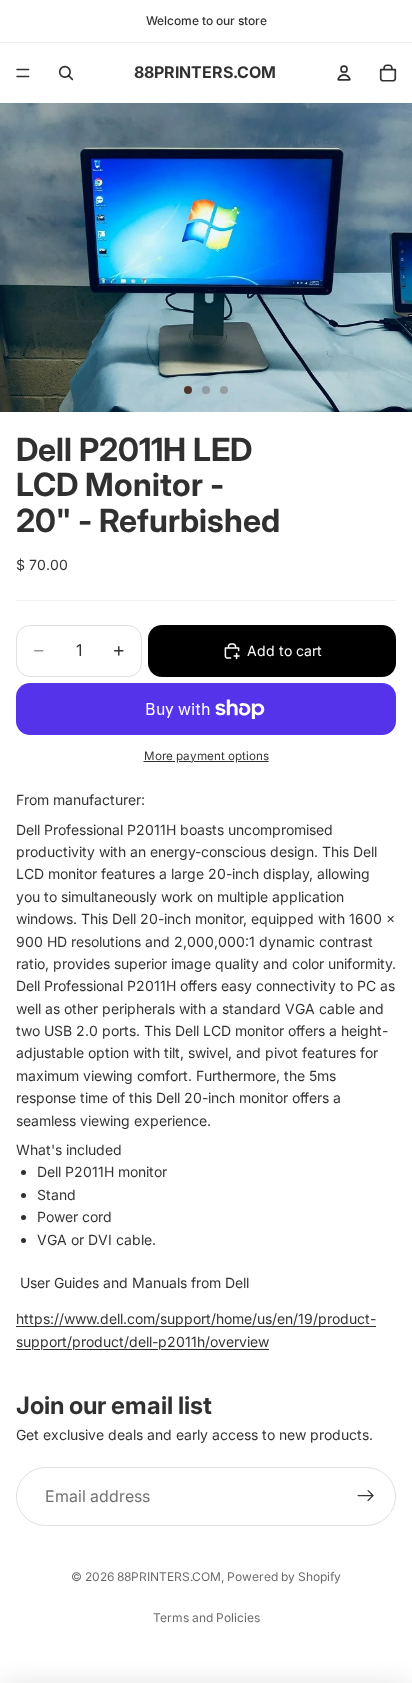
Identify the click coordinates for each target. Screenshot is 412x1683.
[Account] (344, 73)
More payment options (206, 756)
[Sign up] (366, 1497)
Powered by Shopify (284, 1576)
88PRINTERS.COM (169, 1576)
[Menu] (23, 73)
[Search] (66, 73)
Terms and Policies (206, 1617)
